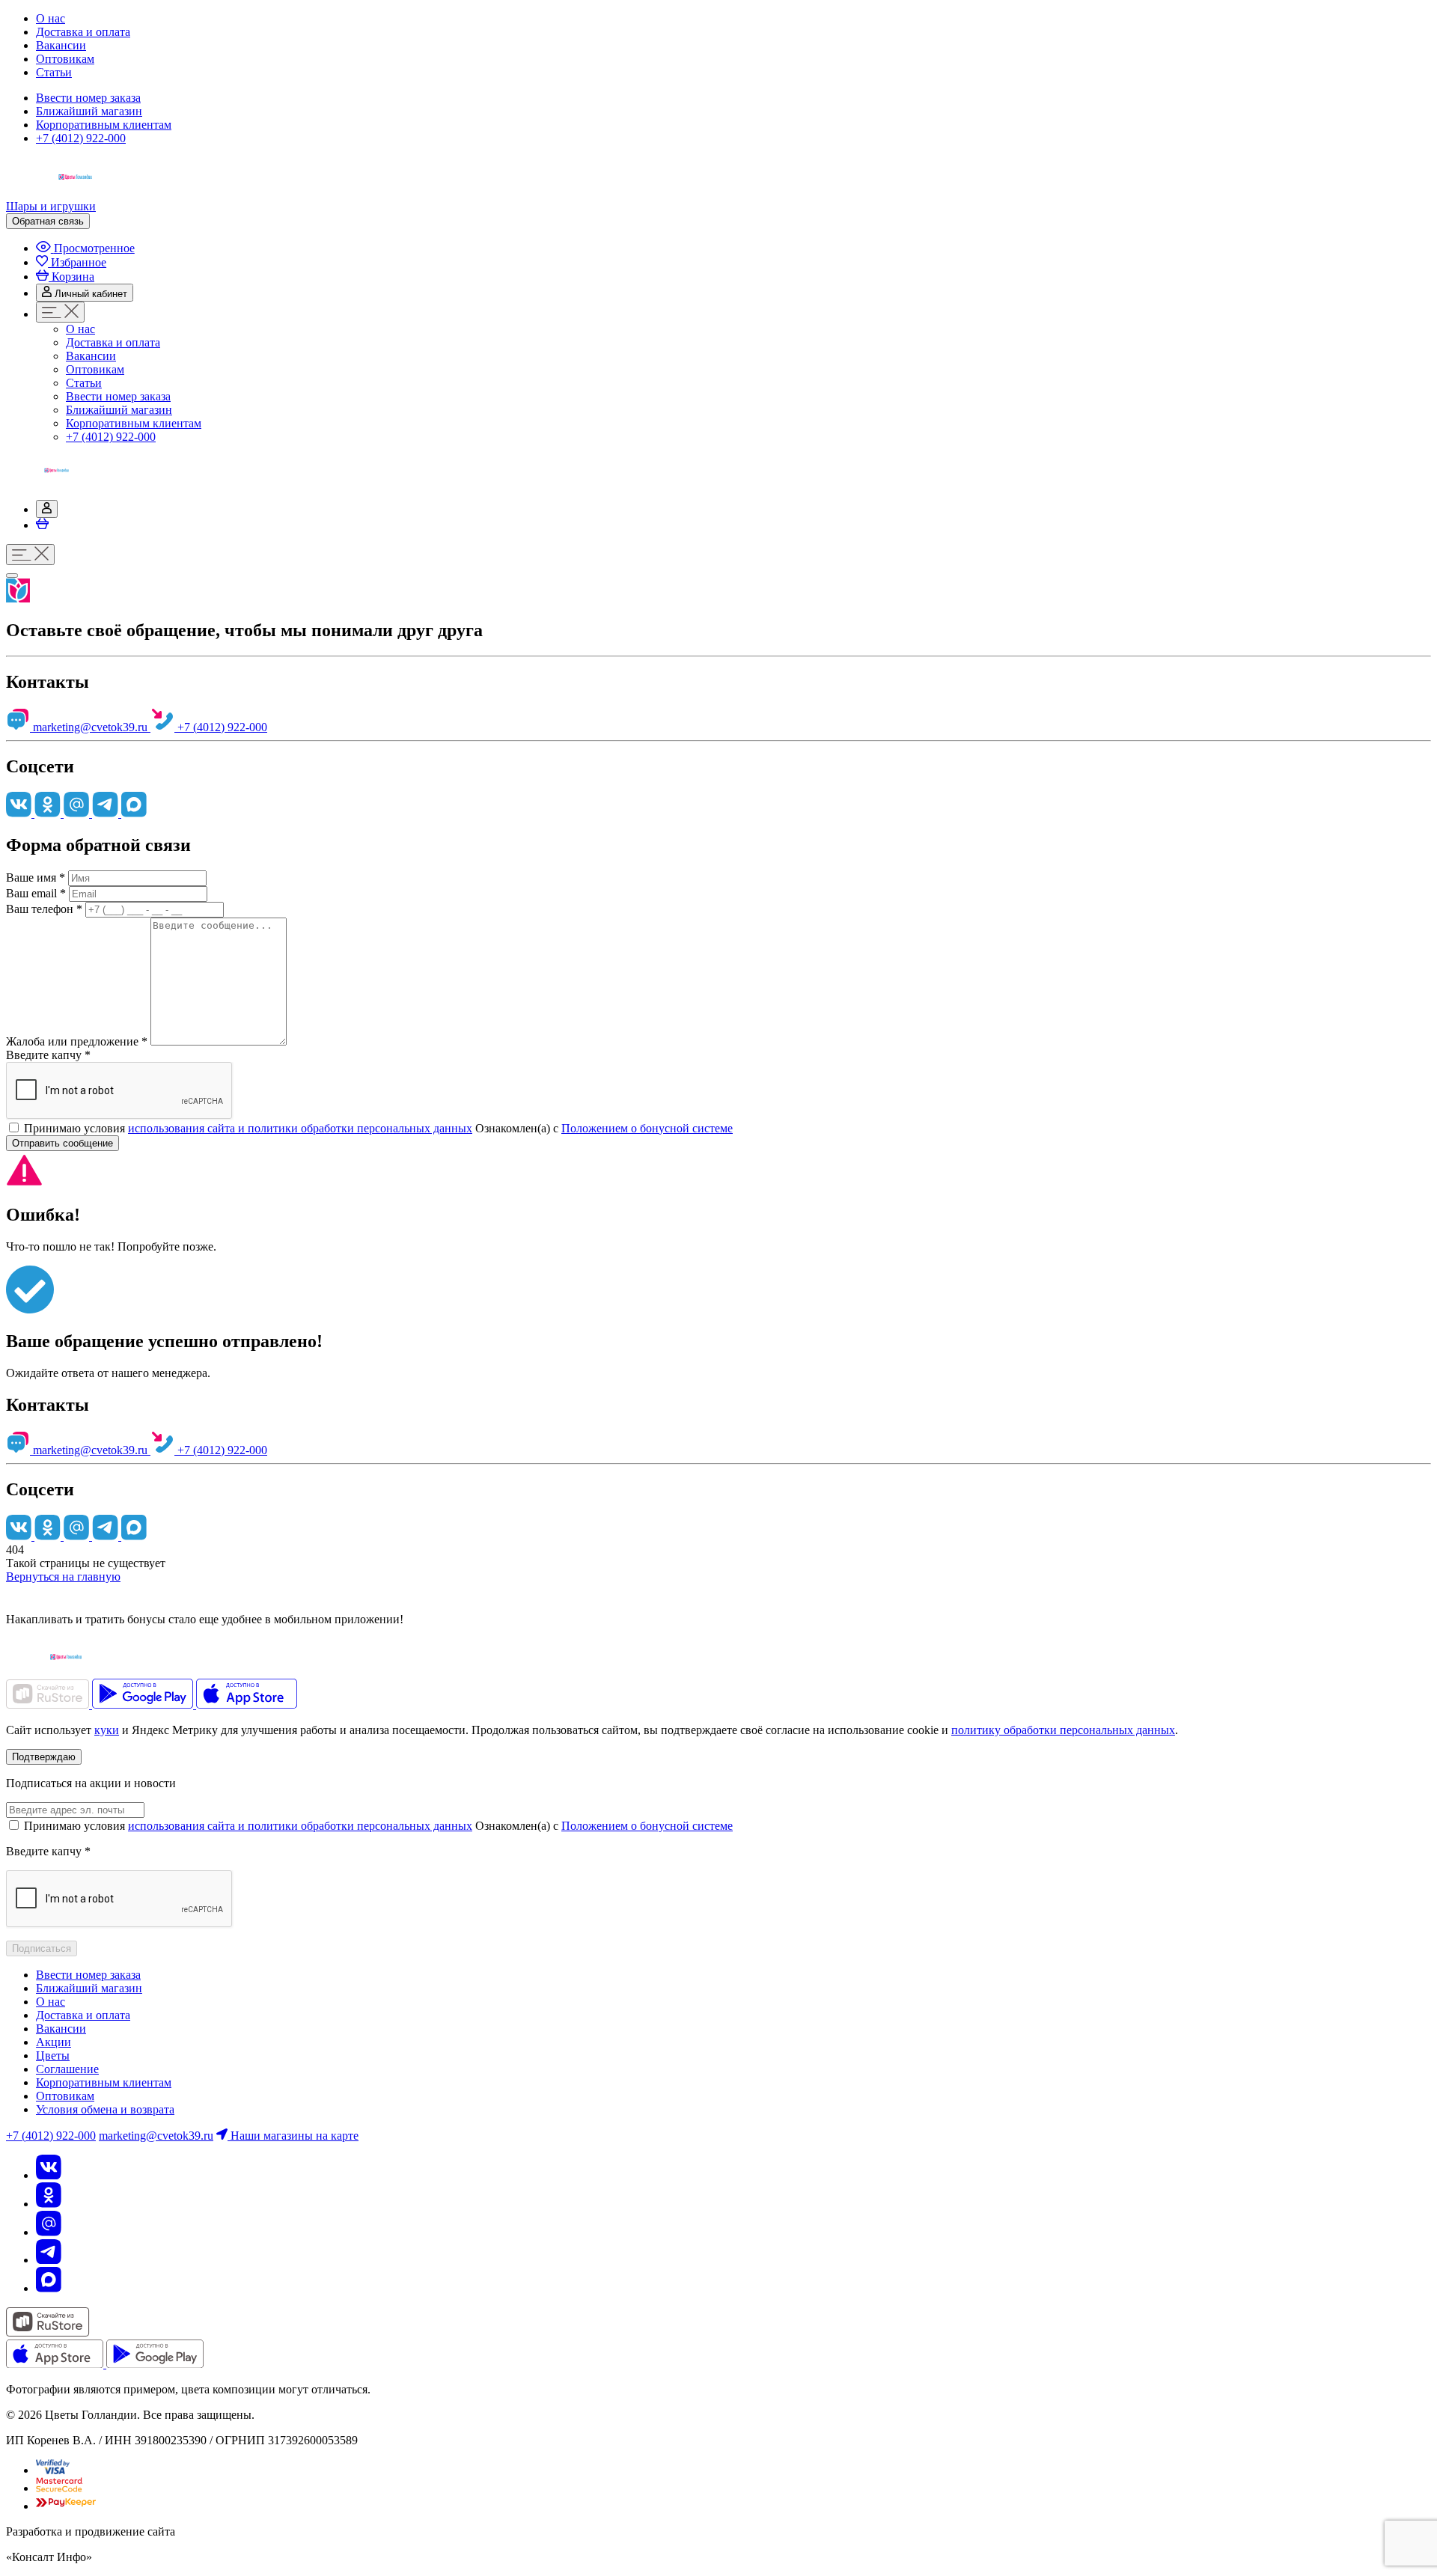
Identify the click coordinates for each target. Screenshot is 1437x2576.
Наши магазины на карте (293, 2136)
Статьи (54, 72)
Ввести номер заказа (88, 98)
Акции (54, 2042)
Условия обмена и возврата (105, 2109)
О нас (51, 18)
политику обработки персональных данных (1063, 1730)
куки (107, 1730)
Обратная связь (48, 221)
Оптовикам (65, 59)
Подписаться (42, 1948)
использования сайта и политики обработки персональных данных (300, 1128)
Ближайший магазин (89, 111)
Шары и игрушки (51, 206)
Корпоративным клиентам (104, 125)
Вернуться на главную (63, 1577)
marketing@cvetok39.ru (90, 727)
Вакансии (61, 45)
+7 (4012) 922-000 (81, 138)
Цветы (53, 2055)
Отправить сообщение (62, 1143)
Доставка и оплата (83, 32)
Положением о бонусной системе (647, 1128)
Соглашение (67, 2069)
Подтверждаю (44, 1757)
